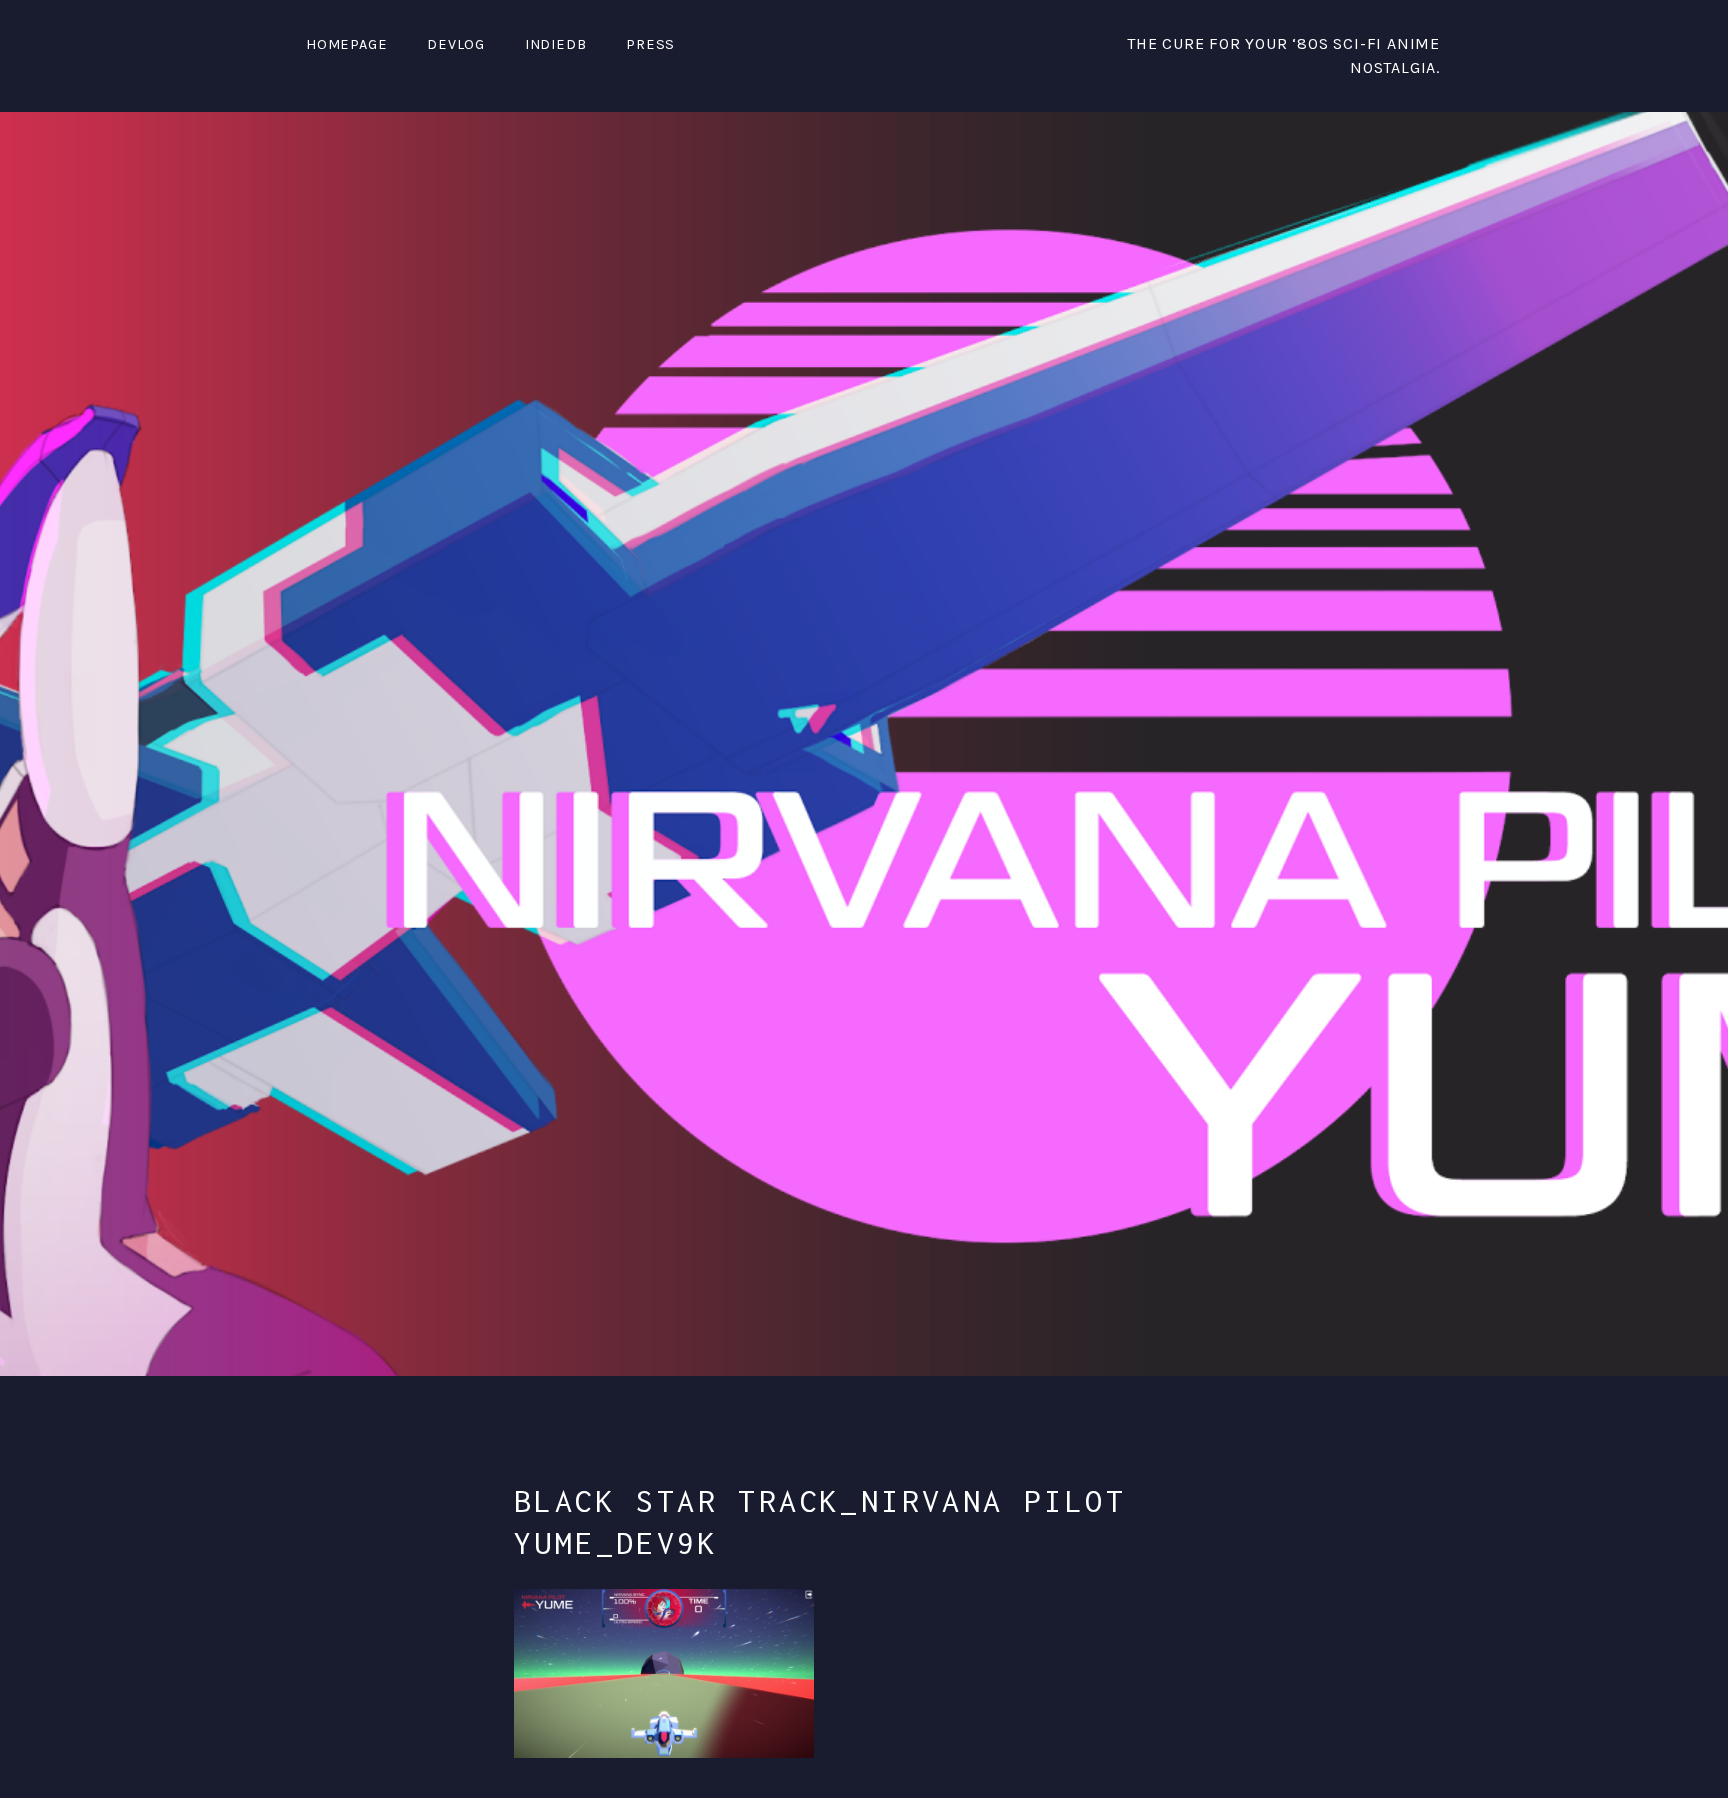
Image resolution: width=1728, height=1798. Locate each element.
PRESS (650, 44)
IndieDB (556, 44)
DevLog (456, 44)
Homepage (346, 44)
